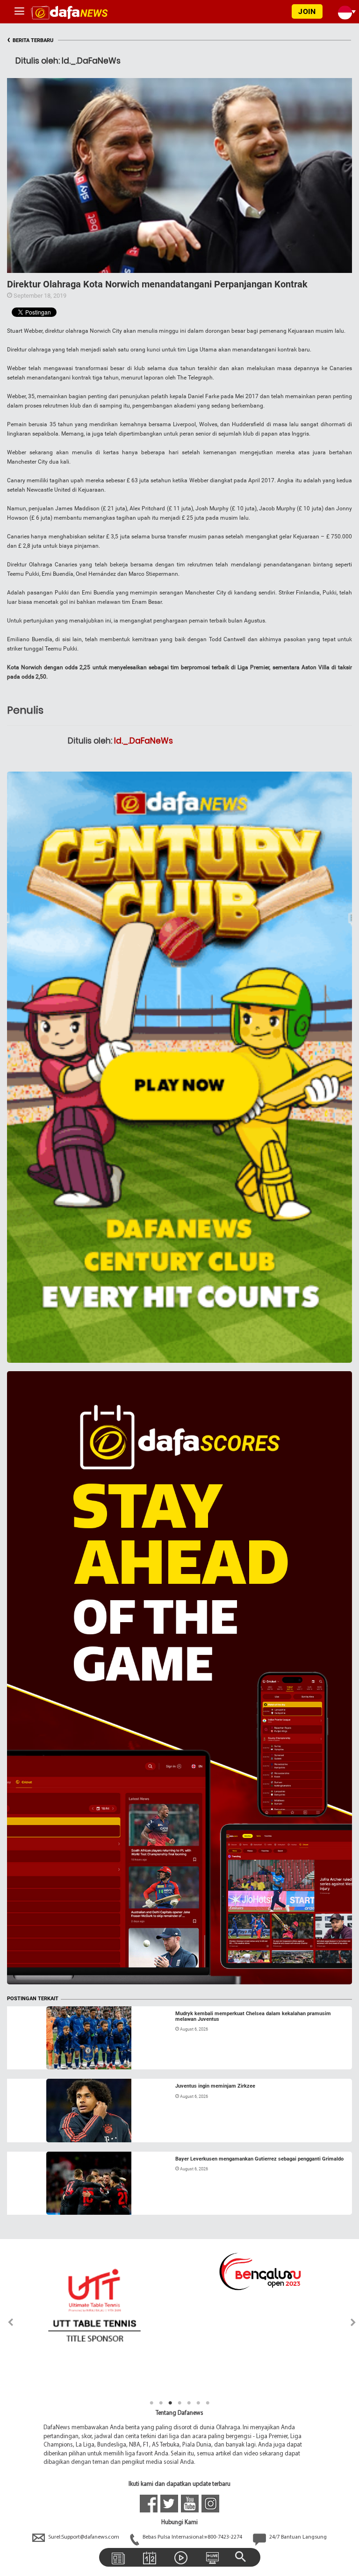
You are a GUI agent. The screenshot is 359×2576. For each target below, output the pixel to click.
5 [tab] (189, 2403)
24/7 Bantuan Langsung (297, 2537)
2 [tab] (161, 2403)
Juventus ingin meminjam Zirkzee (215, 2086)
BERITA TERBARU (30, 40)
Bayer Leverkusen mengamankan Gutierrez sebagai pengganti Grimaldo (259, 2159)
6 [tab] (198, 2403)
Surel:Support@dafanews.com (84, 2537)
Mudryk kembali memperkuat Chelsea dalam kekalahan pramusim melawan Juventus (253, 2016)
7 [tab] (208, 2403)
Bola (22, 2058)
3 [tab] (170, 2403)
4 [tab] (179, 2403)
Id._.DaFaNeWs (144, 741)
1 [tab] (151, 2403)
